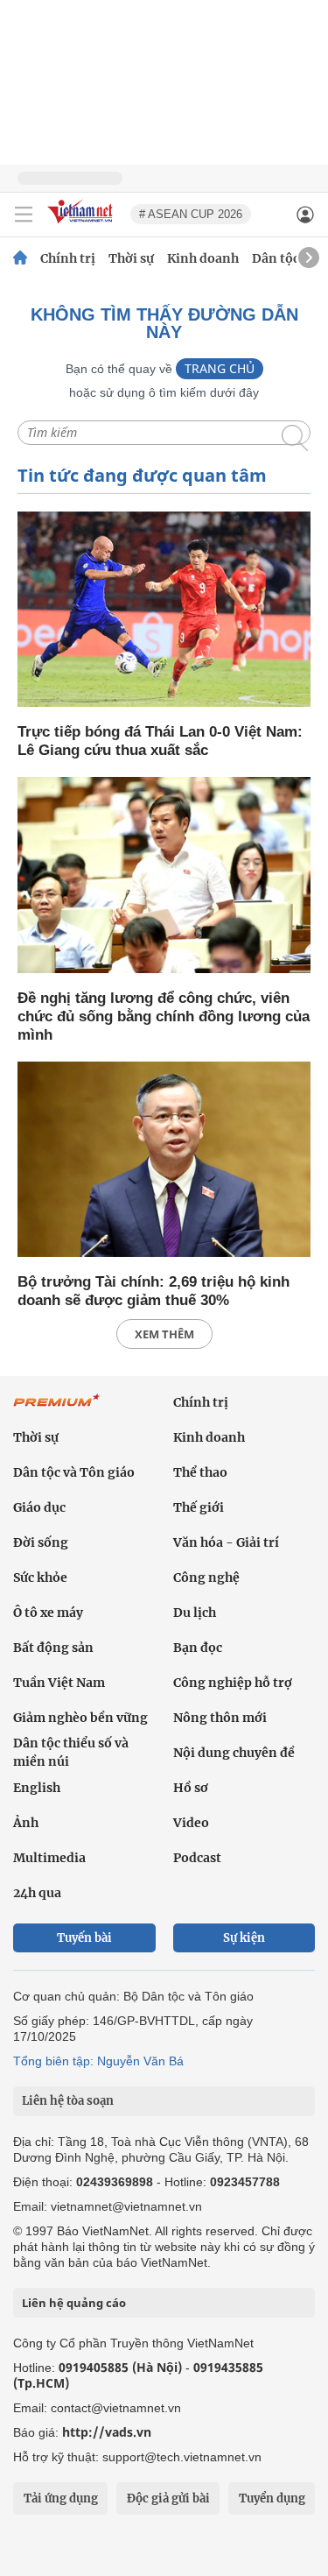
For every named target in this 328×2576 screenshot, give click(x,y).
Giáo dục (39, 1507)
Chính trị (68, 258)
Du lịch (195, 1613)
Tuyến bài (84, 1938)
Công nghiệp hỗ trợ (233, 1683)
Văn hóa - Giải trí (226, 1542)
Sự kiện (244, 1938)
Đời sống (41, 1542)
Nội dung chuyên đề (234, 1753)
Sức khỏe (40, 1577)
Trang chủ (220, 368)
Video (191, 1823)
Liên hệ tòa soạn (68, 2101)
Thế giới (199, 1507)
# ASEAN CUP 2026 (191, 214)
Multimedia (49, 1858)
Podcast (197, 1858)
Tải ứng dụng (61, 2498)
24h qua (37, 1893)
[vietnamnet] (82, 225)
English (37, 1788)
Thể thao (200, 1472)
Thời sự (131, 258)
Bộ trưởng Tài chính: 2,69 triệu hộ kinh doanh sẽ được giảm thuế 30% (154, 1291)
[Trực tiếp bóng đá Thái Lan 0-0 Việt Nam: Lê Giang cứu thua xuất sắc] (164, 611)
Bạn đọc (198, 1648)
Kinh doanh (203, 258)
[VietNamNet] (20, 258)
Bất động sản (53, 1648)
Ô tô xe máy (48, 1613)
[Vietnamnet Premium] (57, 1409)
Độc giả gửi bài (168, 2498)
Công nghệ (206, 1577)
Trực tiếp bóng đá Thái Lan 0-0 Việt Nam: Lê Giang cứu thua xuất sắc (160, 741)
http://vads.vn (107, 2432)
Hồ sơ (191, 1788)
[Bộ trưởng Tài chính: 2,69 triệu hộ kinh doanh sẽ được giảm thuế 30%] (164, 1161)
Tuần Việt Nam (59, 1683)
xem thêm (164, 1334)
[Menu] (24, 215)
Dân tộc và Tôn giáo (74, 1472)
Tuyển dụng (272, 2498)
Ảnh (26, 1823)
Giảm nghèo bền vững (80, 1718)
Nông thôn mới (220, 1718)
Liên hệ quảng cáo (74, 2303)
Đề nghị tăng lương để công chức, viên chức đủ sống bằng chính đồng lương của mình (164, 1016)
